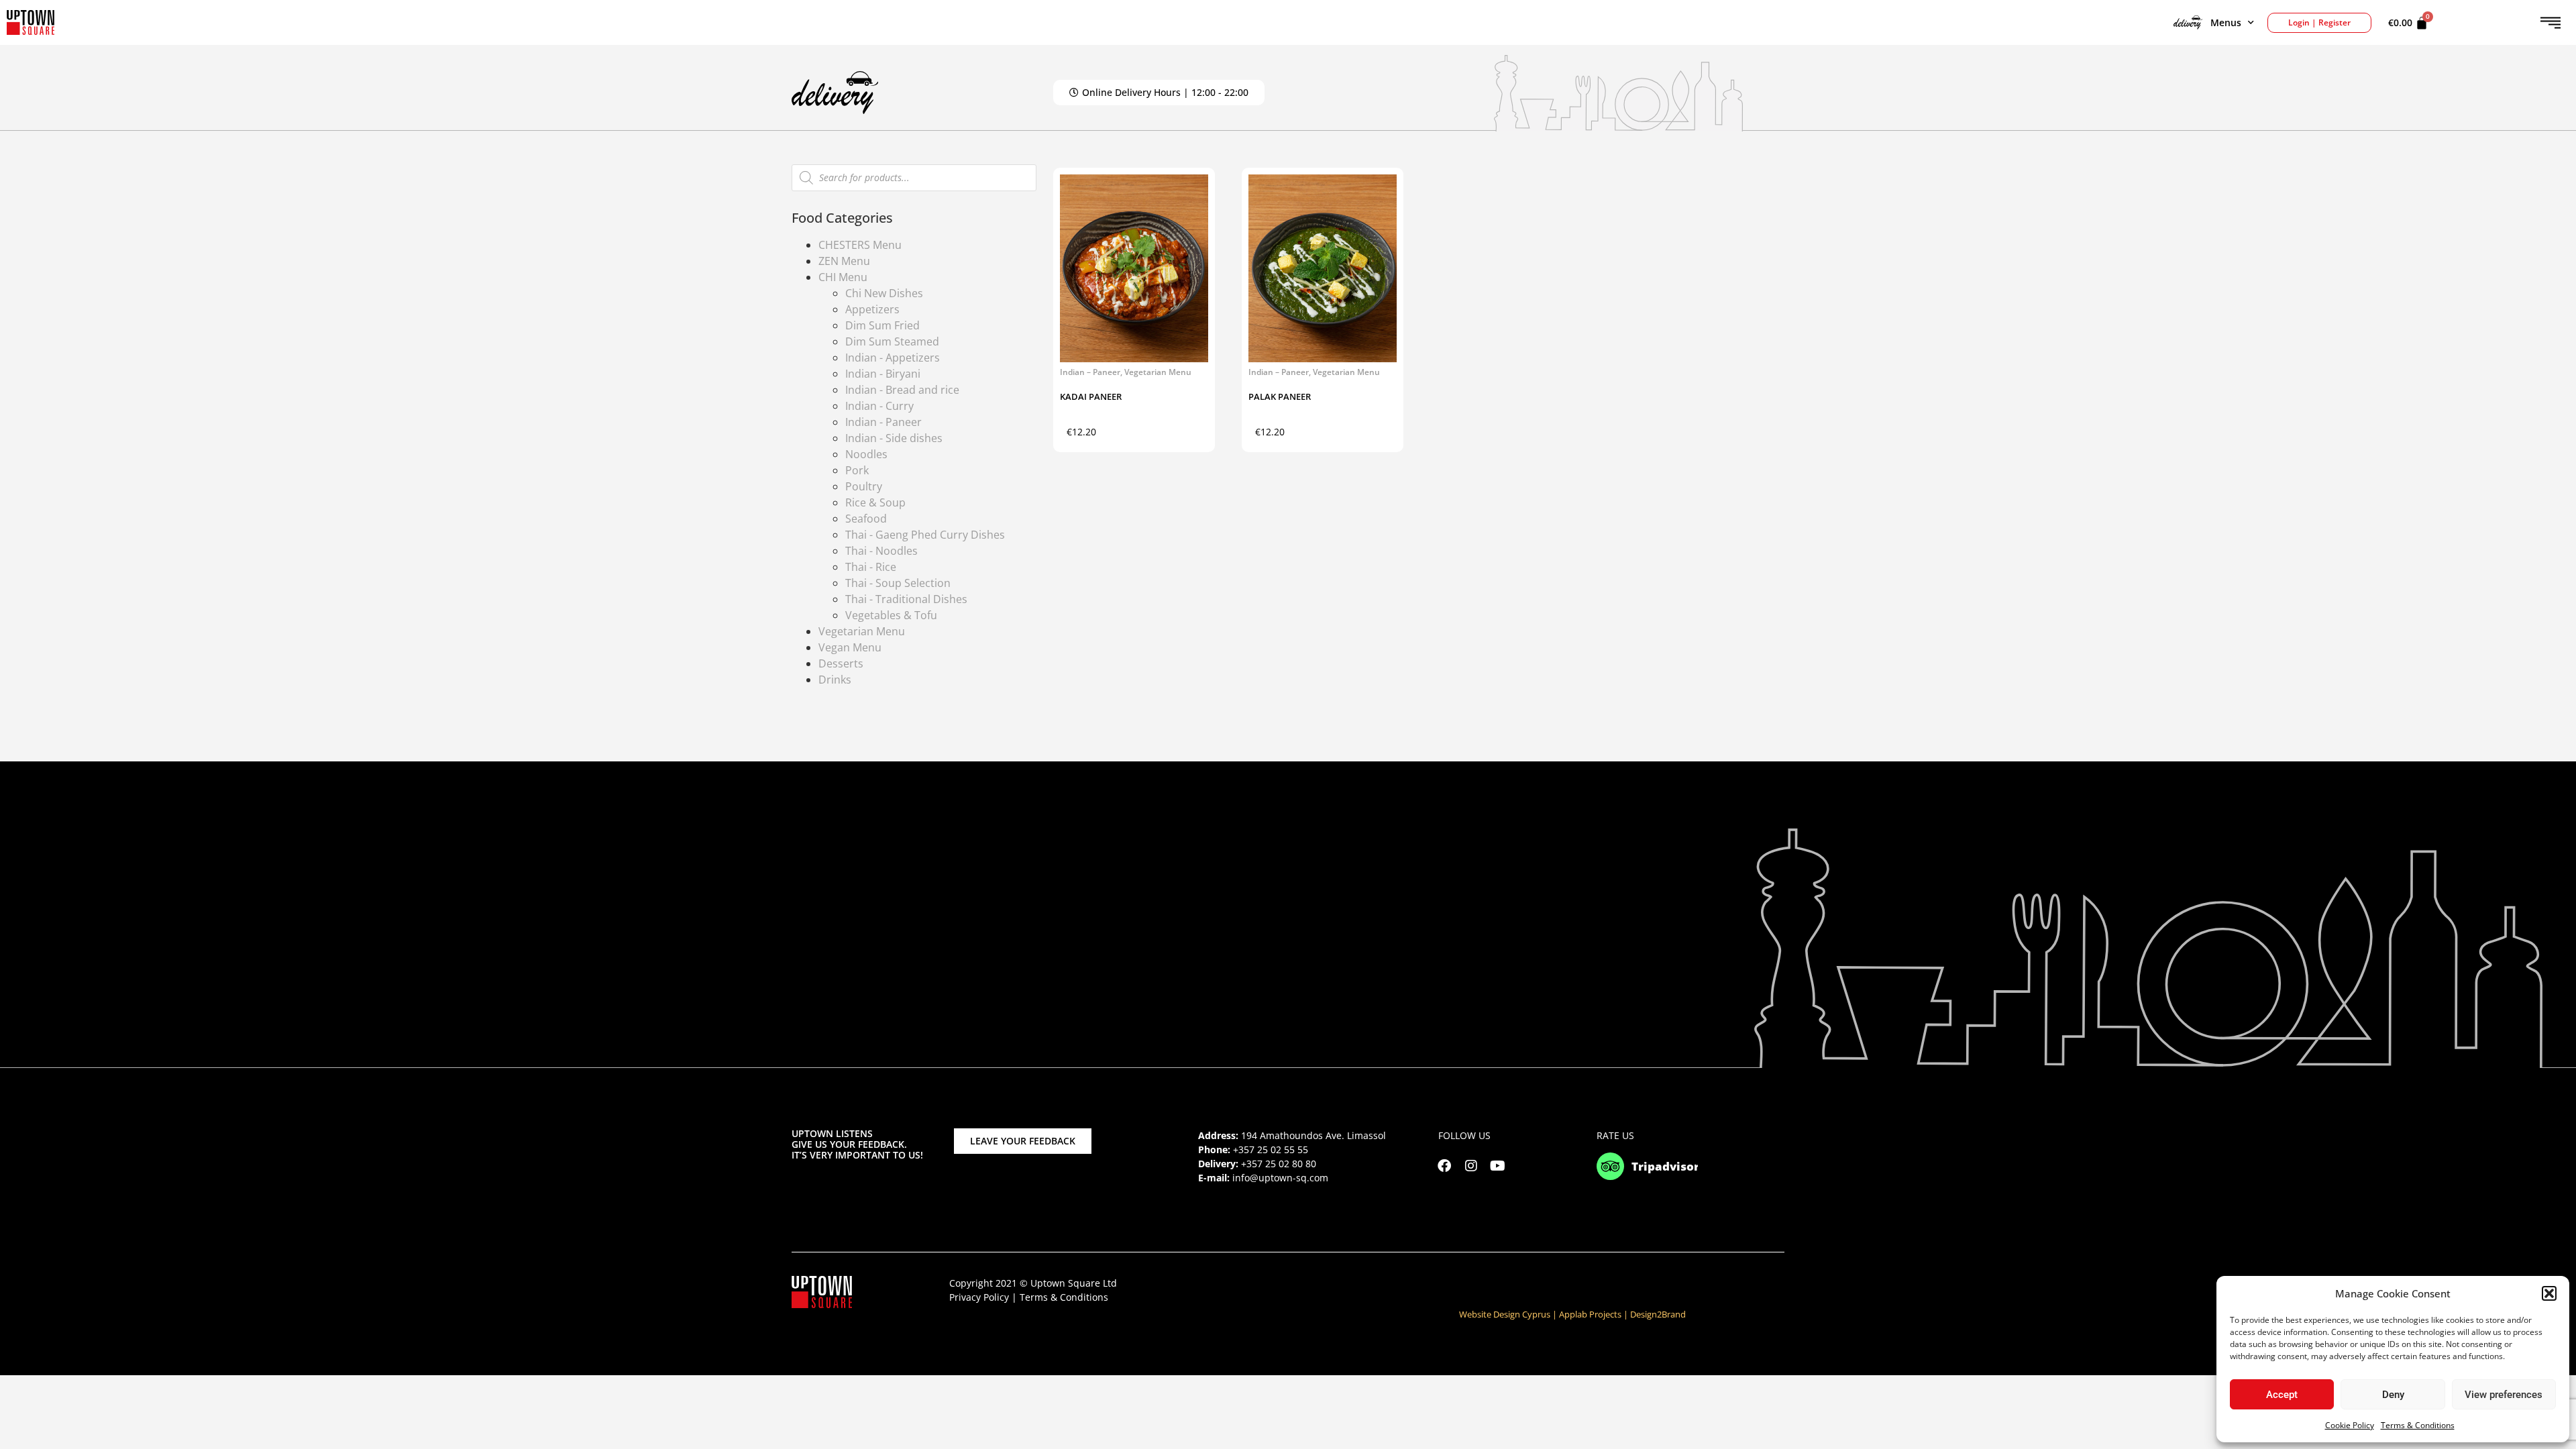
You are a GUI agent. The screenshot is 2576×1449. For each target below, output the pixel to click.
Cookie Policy (2350, 1425)
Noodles (866, 454)
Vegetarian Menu (862, 631)
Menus (2226, 22)
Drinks (835, 680)
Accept (2282, 1395)
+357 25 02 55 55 (1271, 1149)
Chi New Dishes (884, 293)
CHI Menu (843, 277)
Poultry (864, 486)
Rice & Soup (875, 502)
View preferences (2504, 1395)
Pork (857, 470)
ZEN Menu (844, 261)
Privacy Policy (979, 1297)
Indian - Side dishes (894, 438)
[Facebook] (1444, 1166)
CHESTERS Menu (860, 245)
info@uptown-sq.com (1280, 1178)
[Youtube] (1498, 1166)
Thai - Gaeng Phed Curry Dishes (925, 535)
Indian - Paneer (883, 422)
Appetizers (872, 309)
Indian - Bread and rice (902, 390)
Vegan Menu (850, 647)
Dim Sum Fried (882, 325)
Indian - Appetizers (893, 358)
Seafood (866, 519)
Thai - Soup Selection (898, 583)
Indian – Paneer (1090, 372)
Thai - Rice (871, 567)
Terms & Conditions (2418, 1425)
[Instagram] (1471, 1166)
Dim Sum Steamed (892, 341)
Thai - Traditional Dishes (906, 599)
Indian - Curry (879, 406)
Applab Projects (1590, 1314)
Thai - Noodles (881, 551)
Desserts (841, 663)
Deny (2393, 1395)
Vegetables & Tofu (891, 615)
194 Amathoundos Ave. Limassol (1313, 1135)
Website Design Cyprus (1505, 1314)
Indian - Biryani (883, 374)
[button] (2549, 1293)
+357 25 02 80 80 (1279, 1164)
